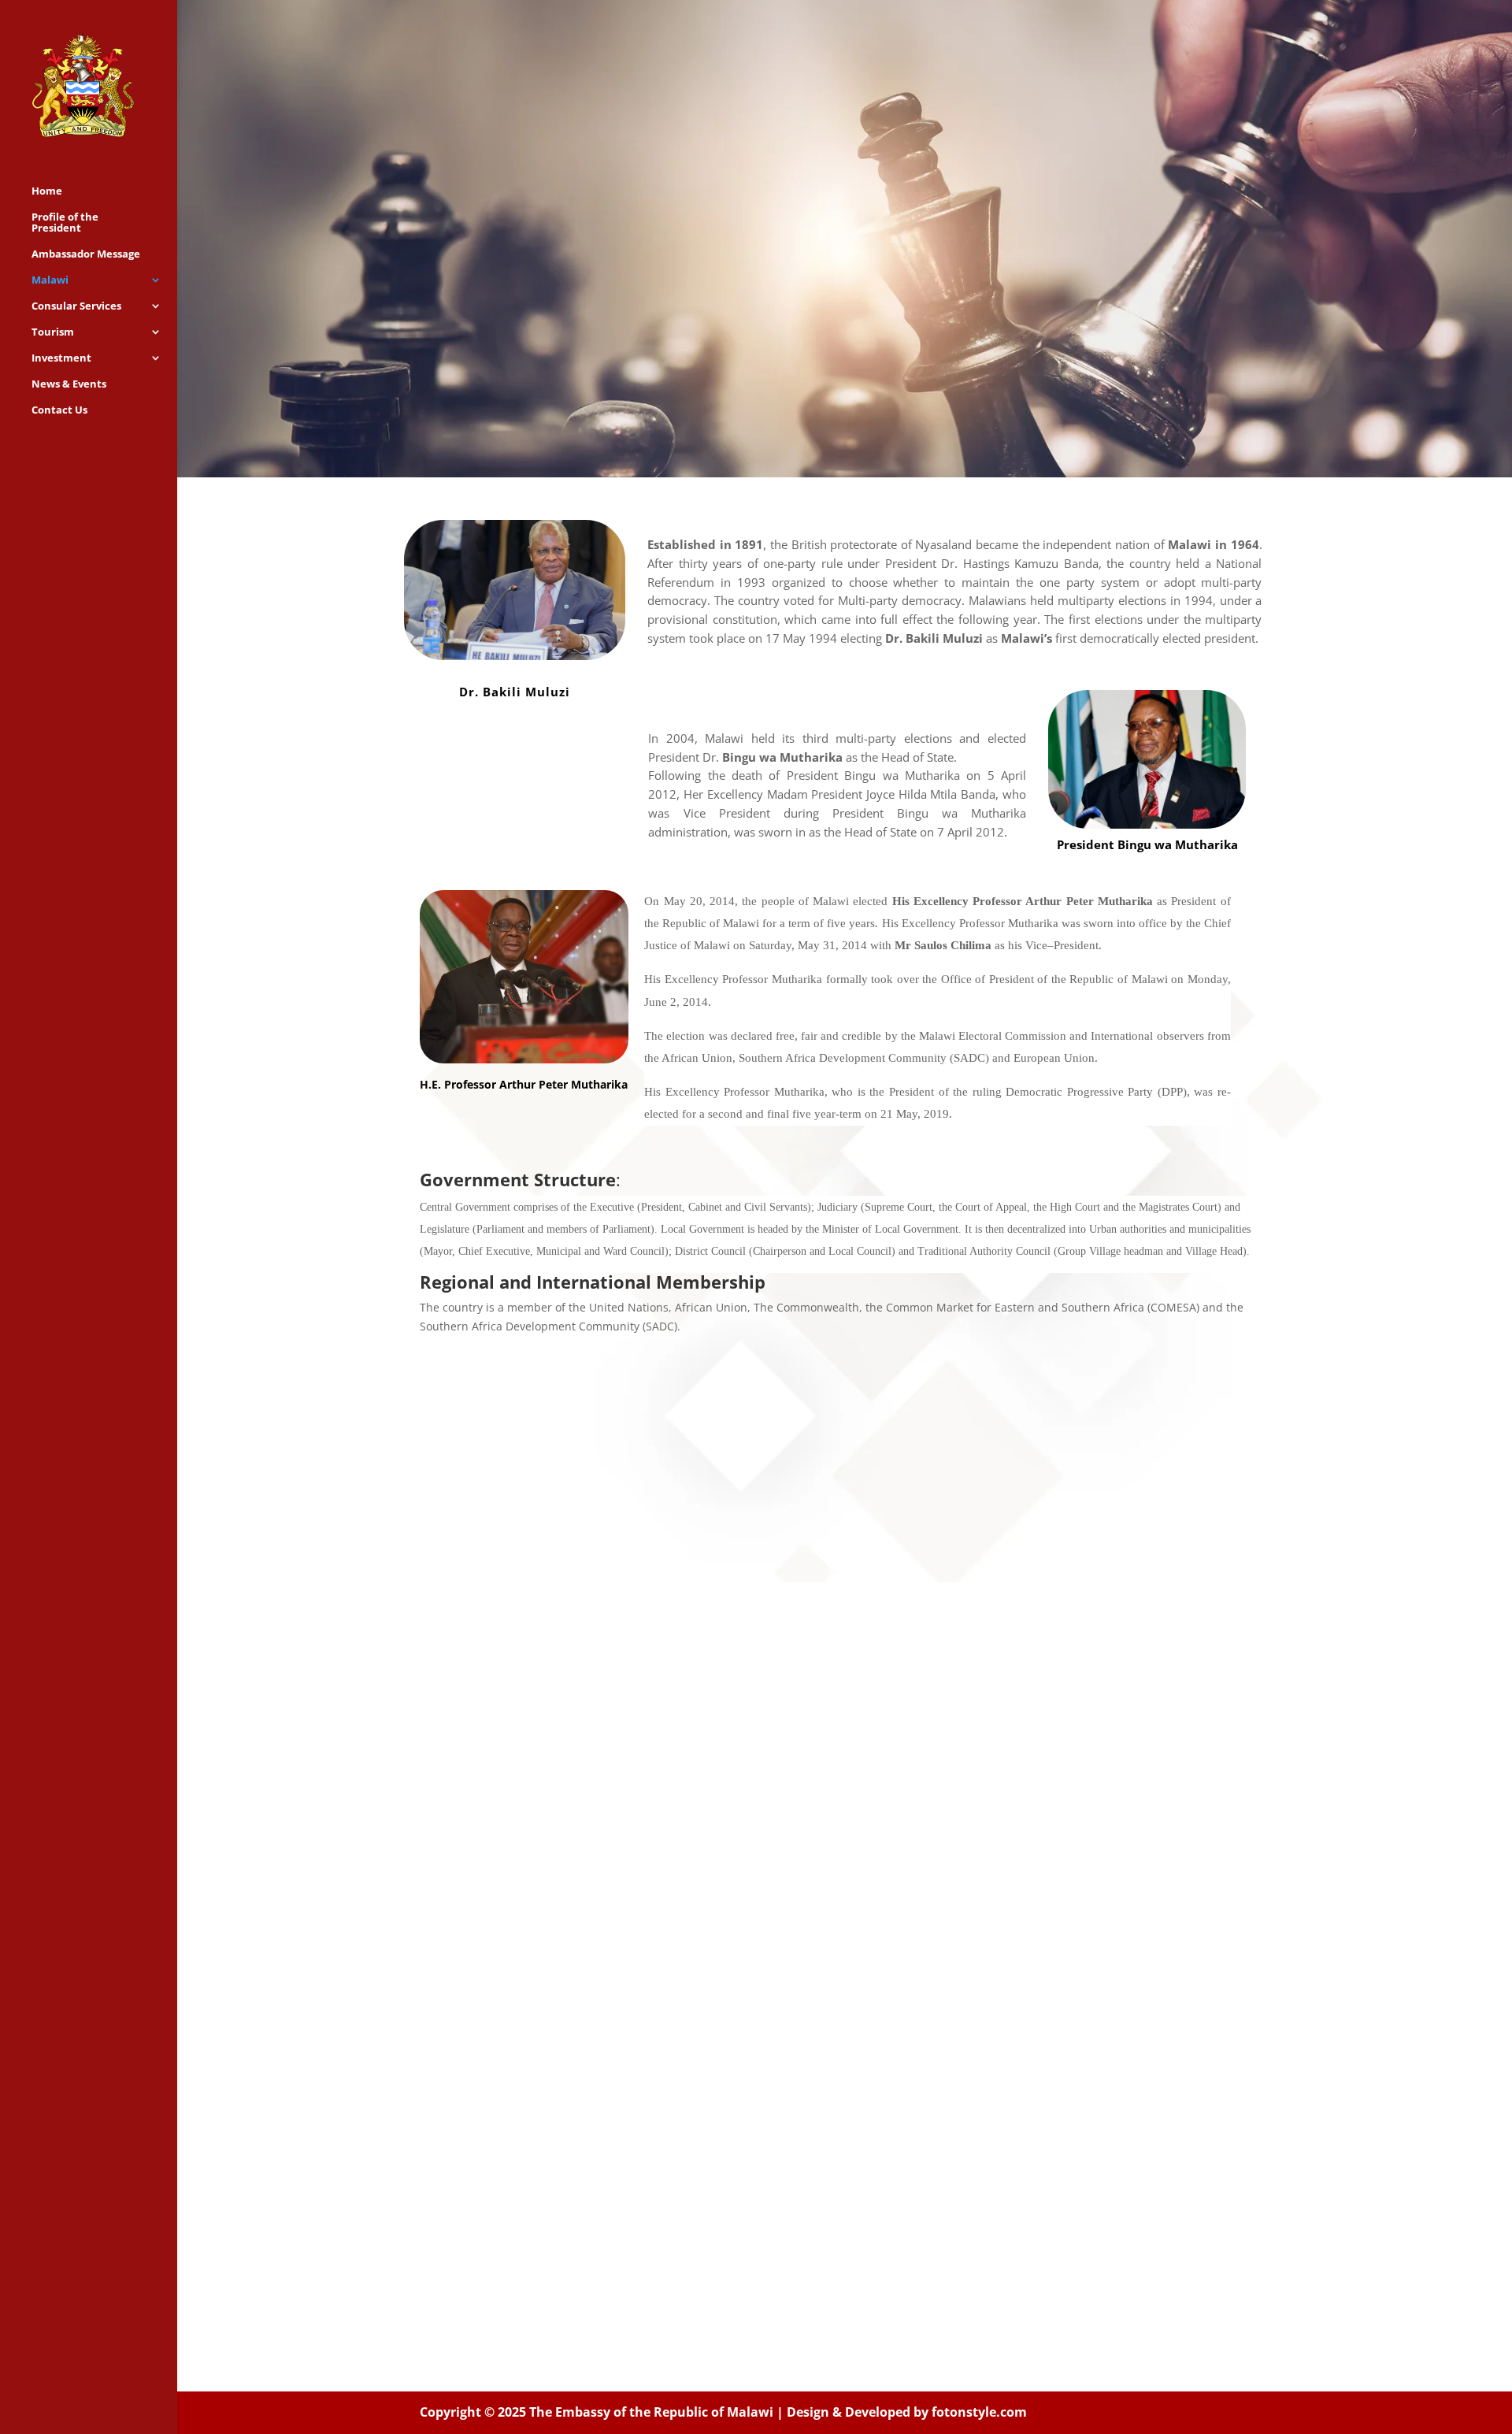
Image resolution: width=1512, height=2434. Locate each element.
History (613, 1728)
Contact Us (59, 410)
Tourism (53, 332)
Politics (613, 1779)
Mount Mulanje (926, 1955)
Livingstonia (917, 1980)
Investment (61, 358)
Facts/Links (624, 1905)
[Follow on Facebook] (788, 2265)
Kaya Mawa (914, 1829)
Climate (614, 1829)
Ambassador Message (86, 254)
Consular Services (76, 306)
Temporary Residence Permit (769, 1804)
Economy (619, 1804)
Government (629, 1753)
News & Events (69, 384)
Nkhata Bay (915, 1753)
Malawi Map (626, 1980)
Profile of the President (65, 223)
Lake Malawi (917, 1728)
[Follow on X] (845, 2265)
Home (47, 191)
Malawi (50, 280)
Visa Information (786, 1753)
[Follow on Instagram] (902, 2265)
